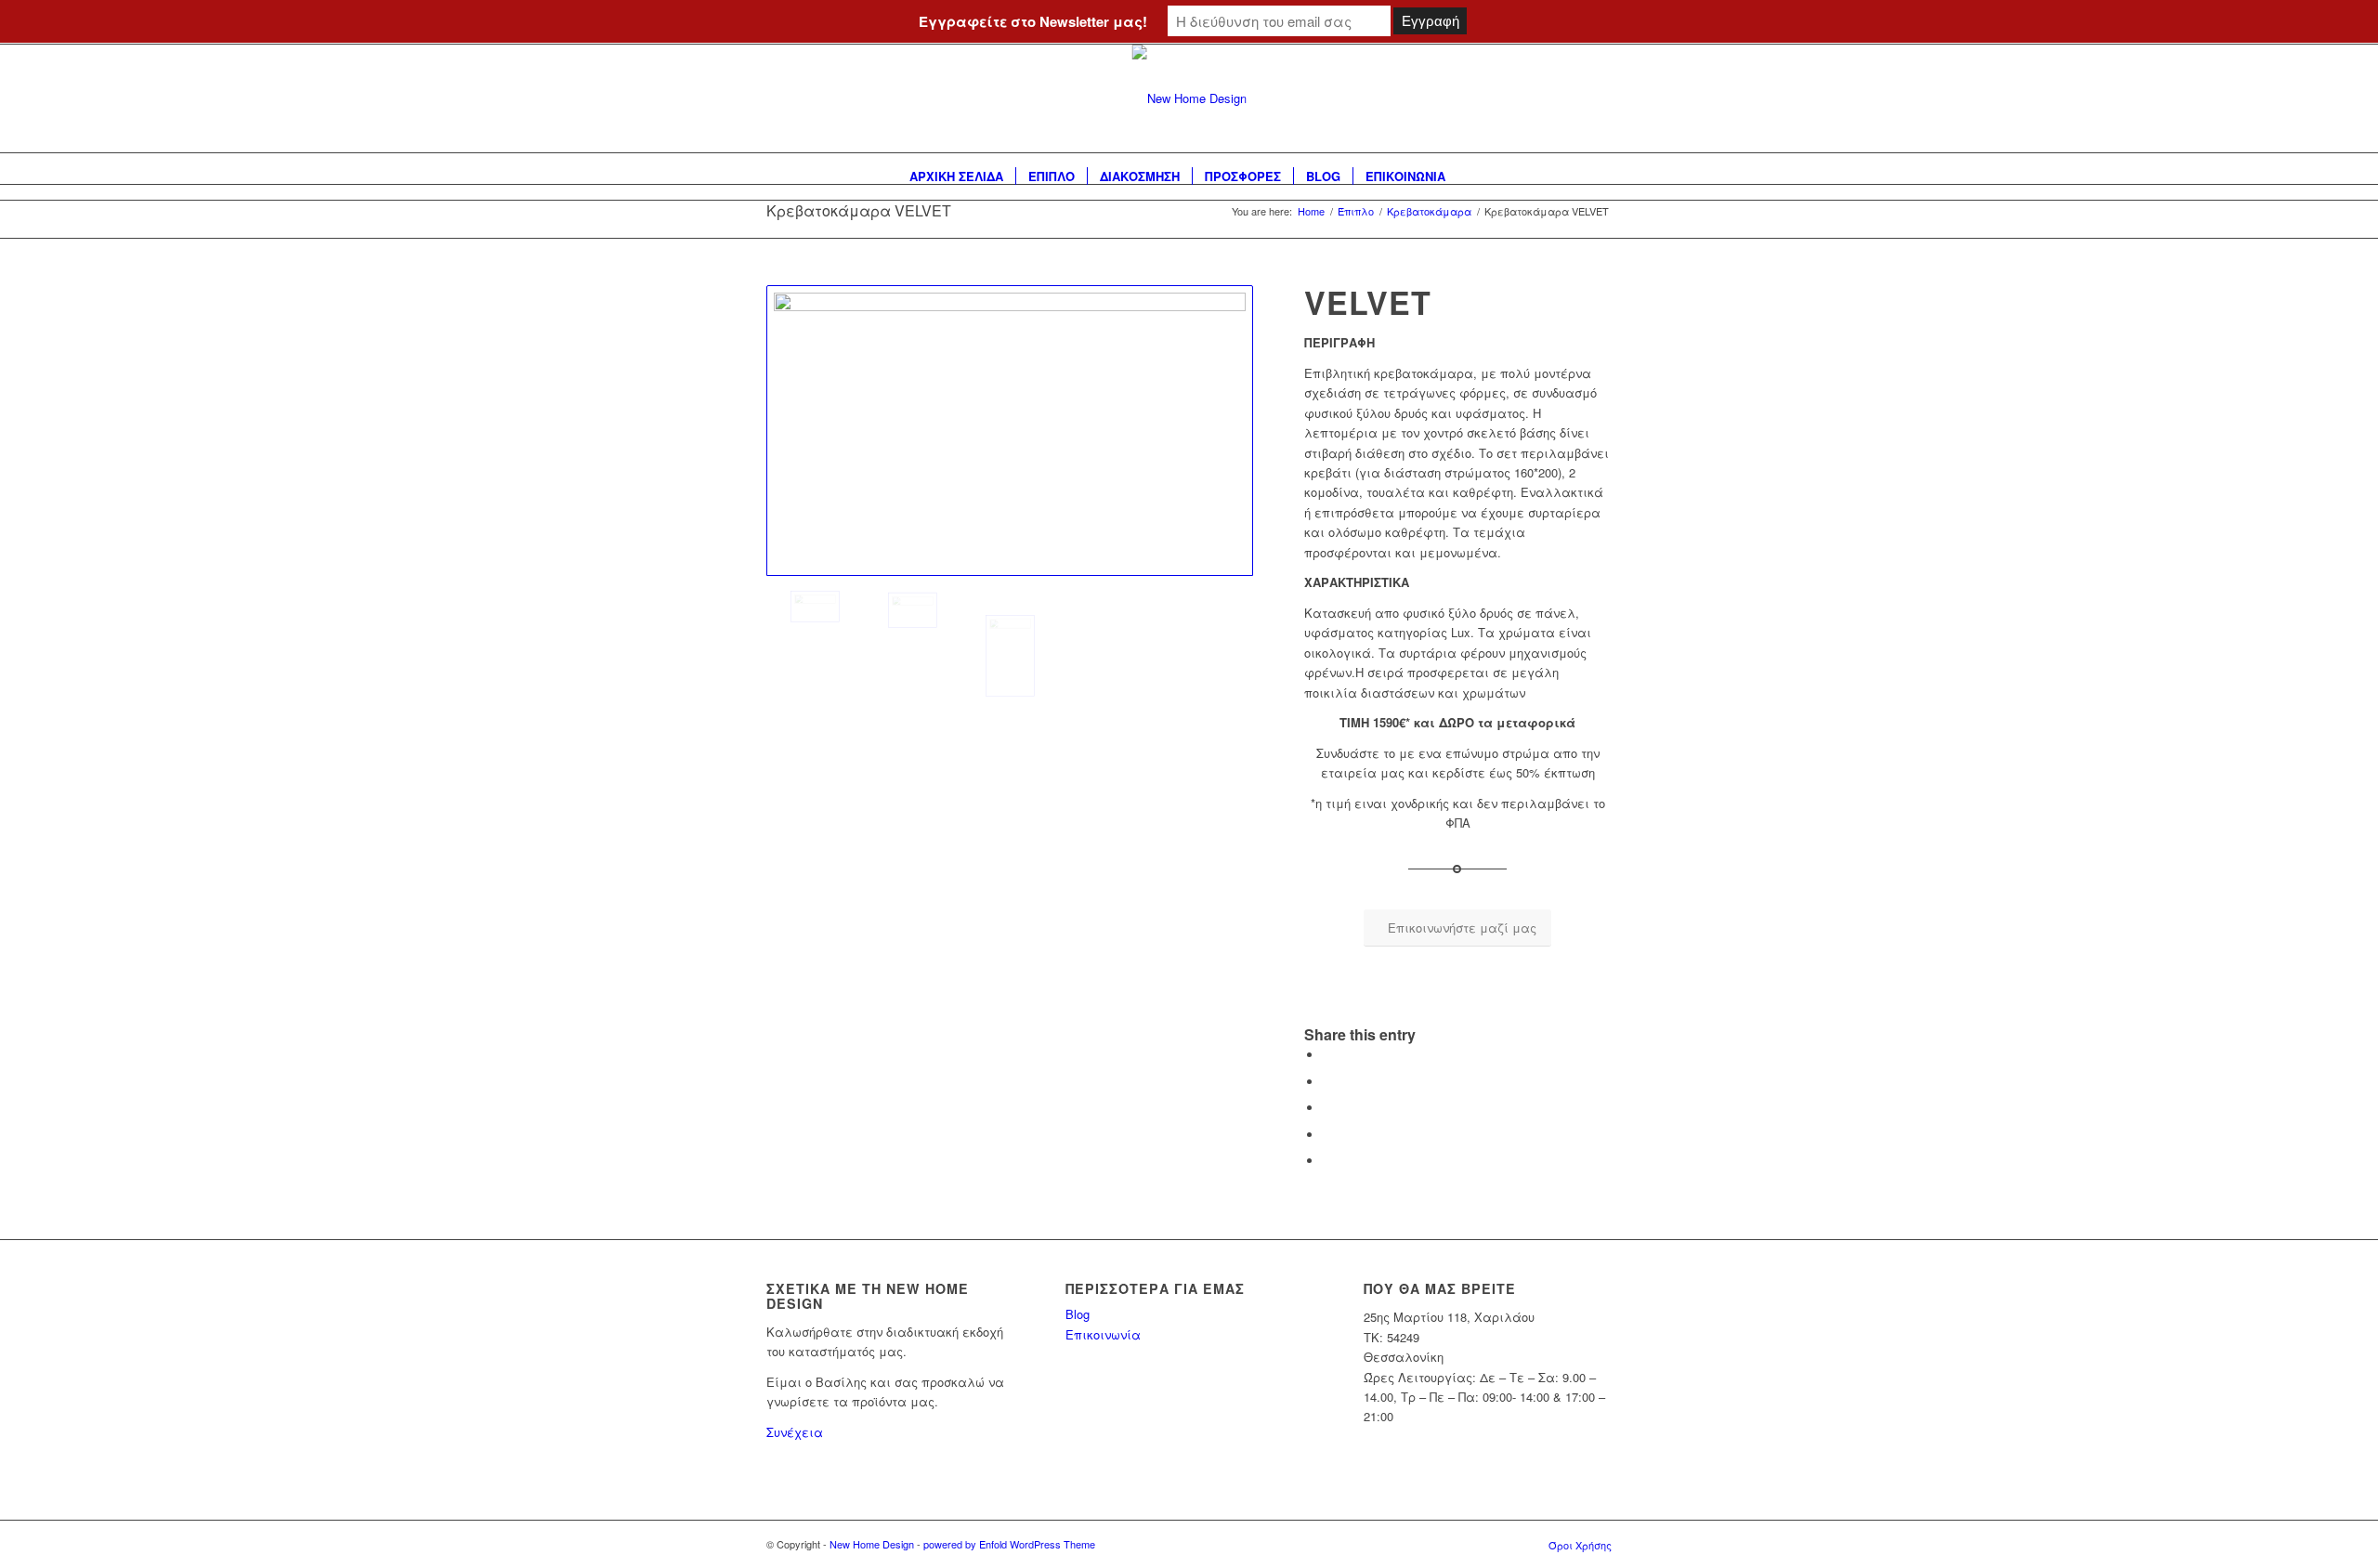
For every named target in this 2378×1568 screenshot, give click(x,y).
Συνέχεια (795, 1432)
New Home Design (872, 1544)
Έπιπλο (1356, 211)
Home (1311, 211)
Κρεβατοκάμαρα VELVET (859, 210)
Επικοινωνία (1103, 1334)
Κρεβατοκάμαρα (1429, 211)
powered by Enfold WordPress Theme (1009, 1544)
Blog (1078, 1314)
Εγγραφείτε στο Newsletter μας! (1033, 21)
